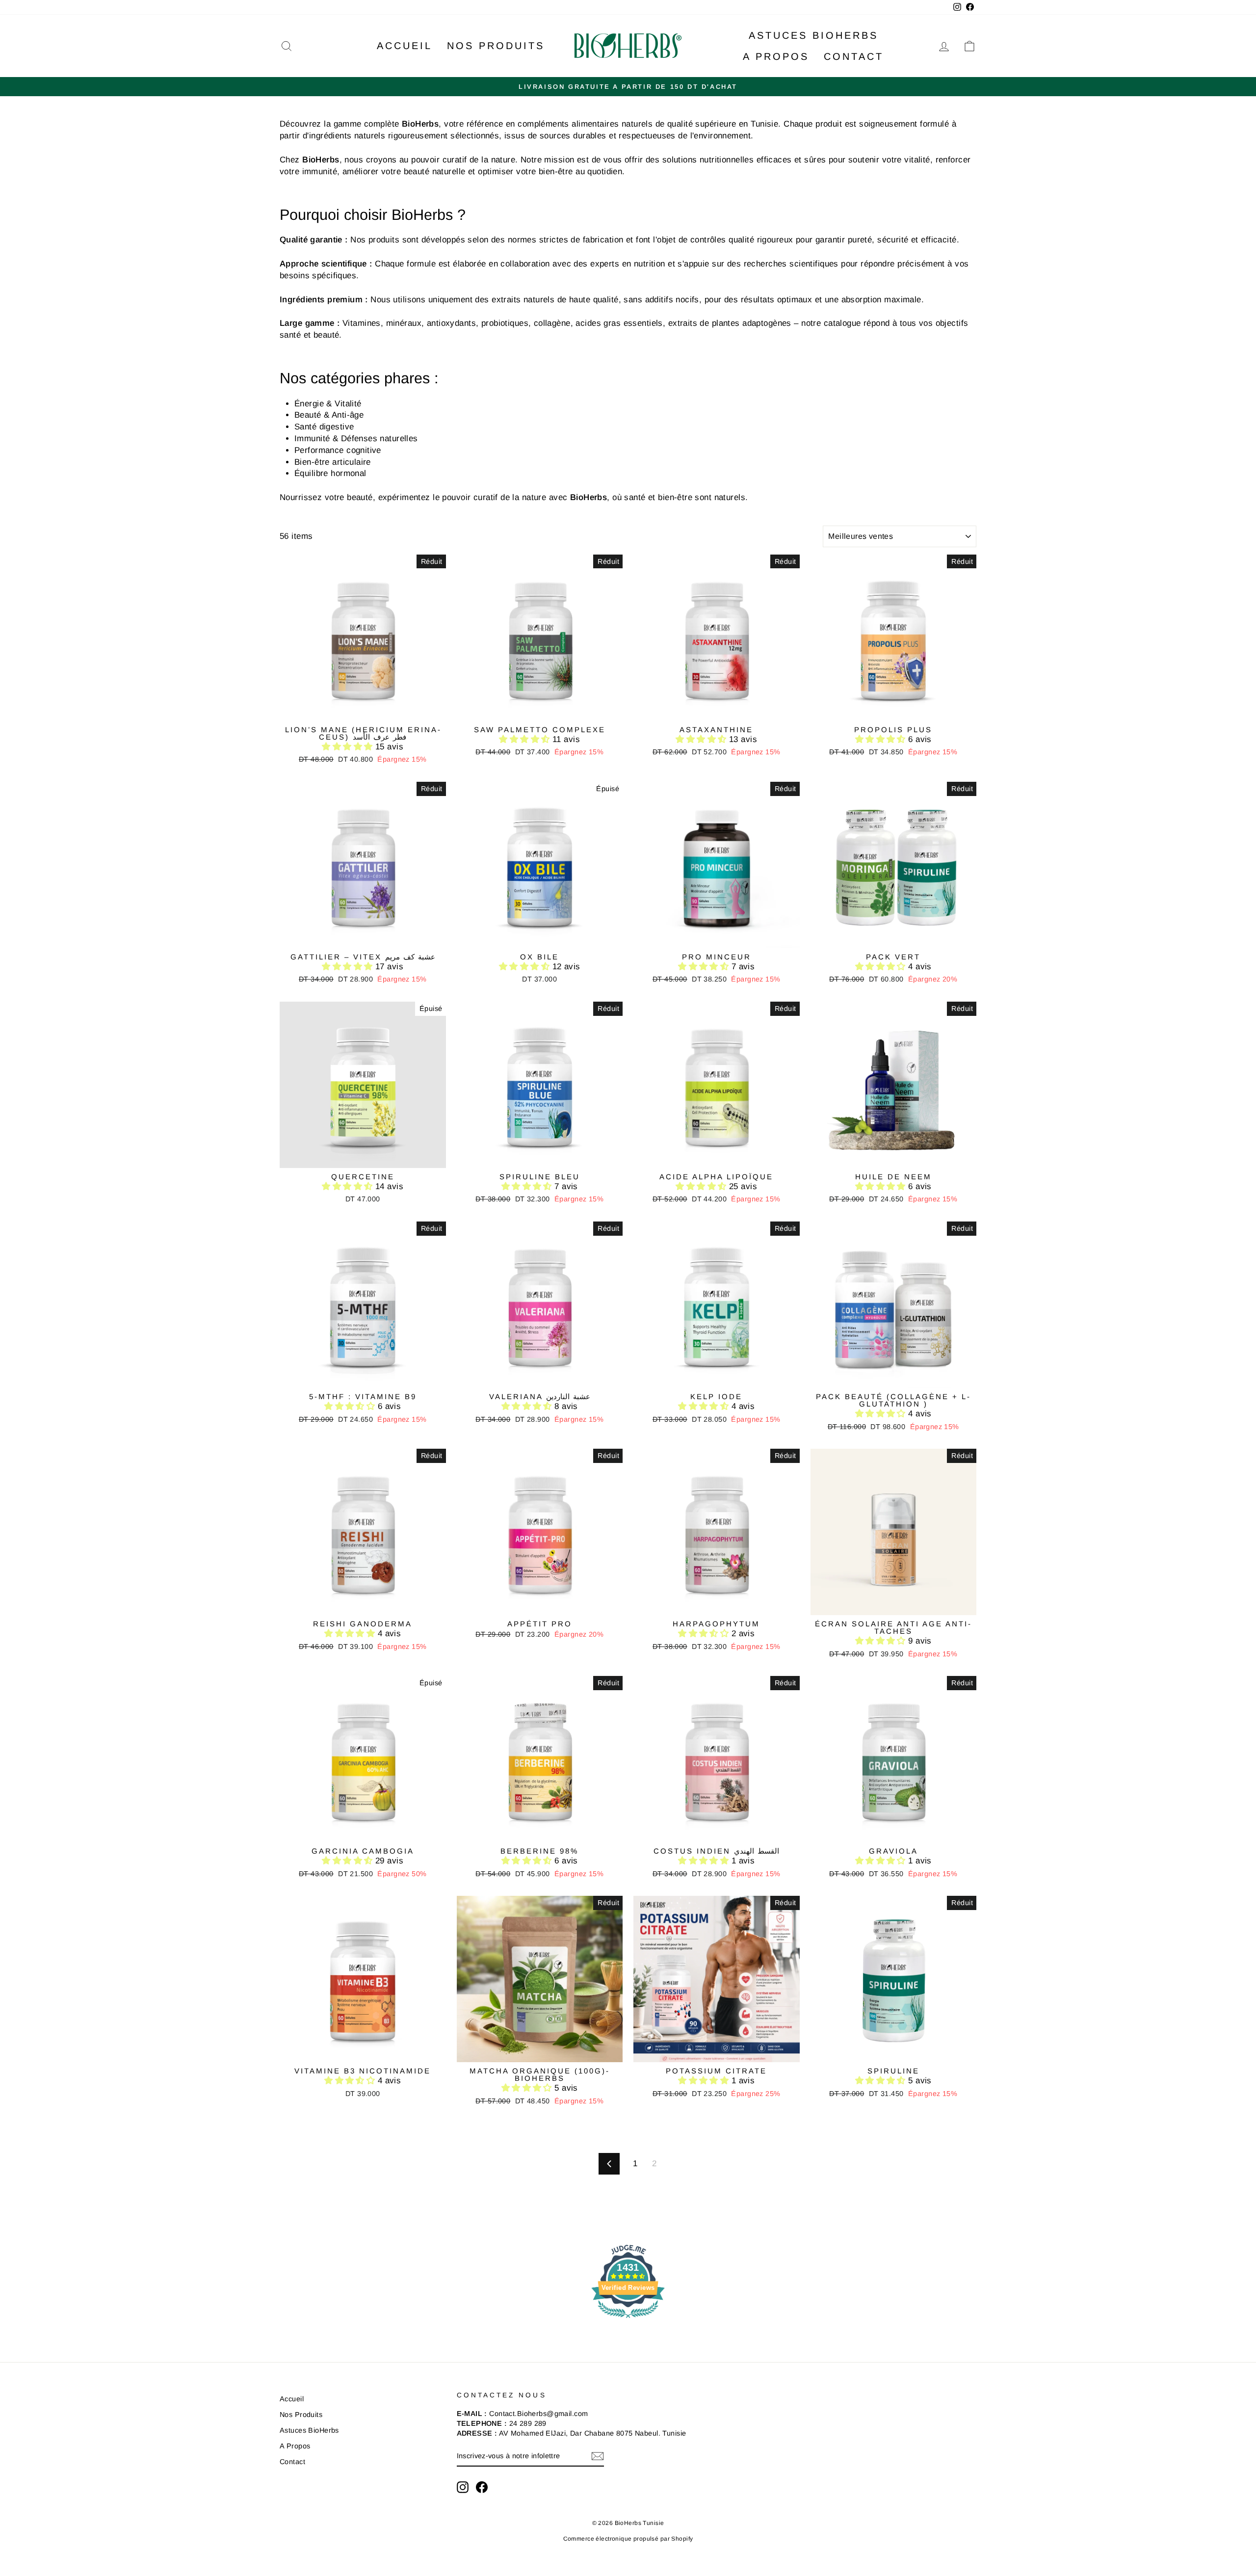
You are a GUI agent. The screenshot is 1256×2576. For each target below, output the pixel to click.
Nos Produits (496, 46)
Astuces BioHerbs (813, 35)
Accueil (405, 46)
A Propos (776, 56)
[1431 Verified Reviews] (628, 2320)
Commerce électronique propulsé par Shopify (628, 2539)
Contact (854, 56)
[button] (349, 747)
